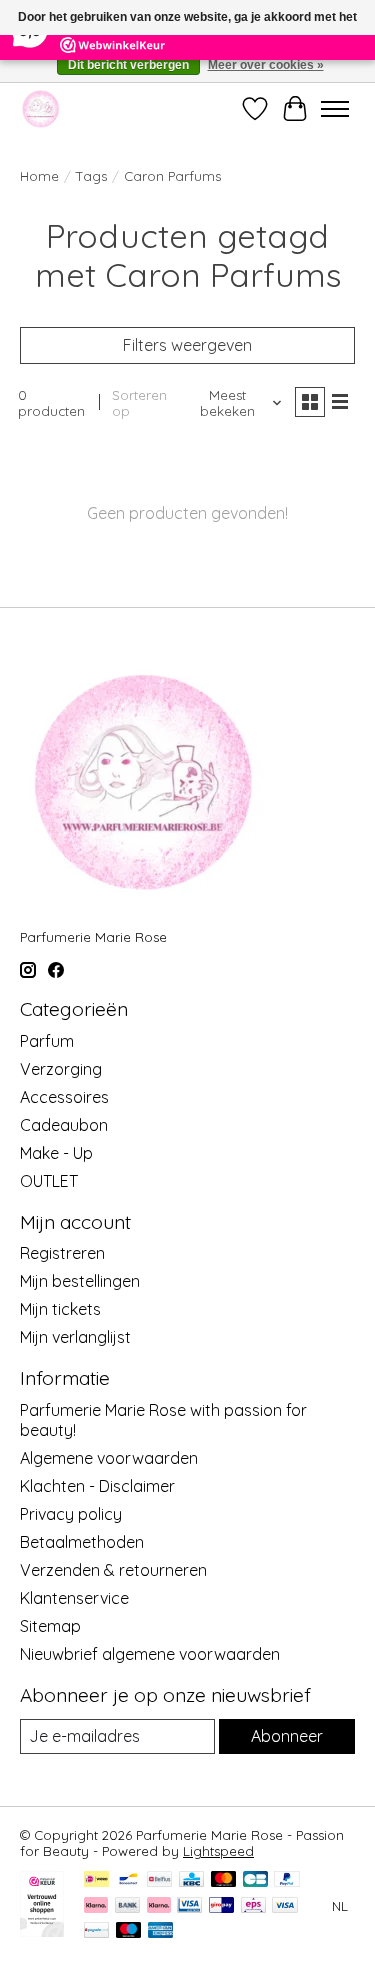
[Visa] (285, 1906)
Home (39, 176)
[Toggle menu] (335, 109)
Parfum (47, 1041)
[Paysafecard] (96, 1931)
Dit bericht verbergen (128, 65)
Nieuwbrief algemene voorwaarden (150, 1654)
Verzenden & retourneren (113, 1570)
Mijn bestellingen (80, 1281)
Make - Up (56, 1153)
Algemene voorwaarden (109, 1458)
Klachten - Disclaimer (97, 1486)
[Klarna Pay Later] (96, 1906)
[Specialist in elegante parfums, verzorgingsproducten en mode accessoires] (40, 108)
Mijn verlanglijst (75, 1337)
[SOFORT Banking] (159, 1906)
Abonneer (287, 1736)
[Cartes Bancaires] (255, 1880)
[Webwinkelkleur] (42, 1931)
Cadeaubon (64, 1125)
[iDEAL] (96, 1880)
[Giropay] (221, 1906)
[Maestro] (129, 1931)
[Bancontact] (128, 1880)
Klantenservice (74, 1598)
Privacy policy (71, 1514)
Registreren (62, 1253)
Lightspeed (218, 1851)
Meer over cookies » (266, 65)
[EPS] (253, 1906)
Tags (91, 176)
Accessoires (64, 1097)
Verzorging (61, 1069)
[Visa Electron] (189, 1906)
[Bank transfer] (128, 1906)
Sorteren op (139, 403)
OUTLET (49, 1181)
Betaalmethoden (82, 1542)
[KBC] (191, 1880)
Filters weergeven (187, 345)
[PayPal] (287, 1880)
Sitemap (50, 1626)
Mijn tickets (60, 1309)
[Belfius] (159, 1880)
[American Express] (161, 1931)
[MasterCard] (224, 1880)
